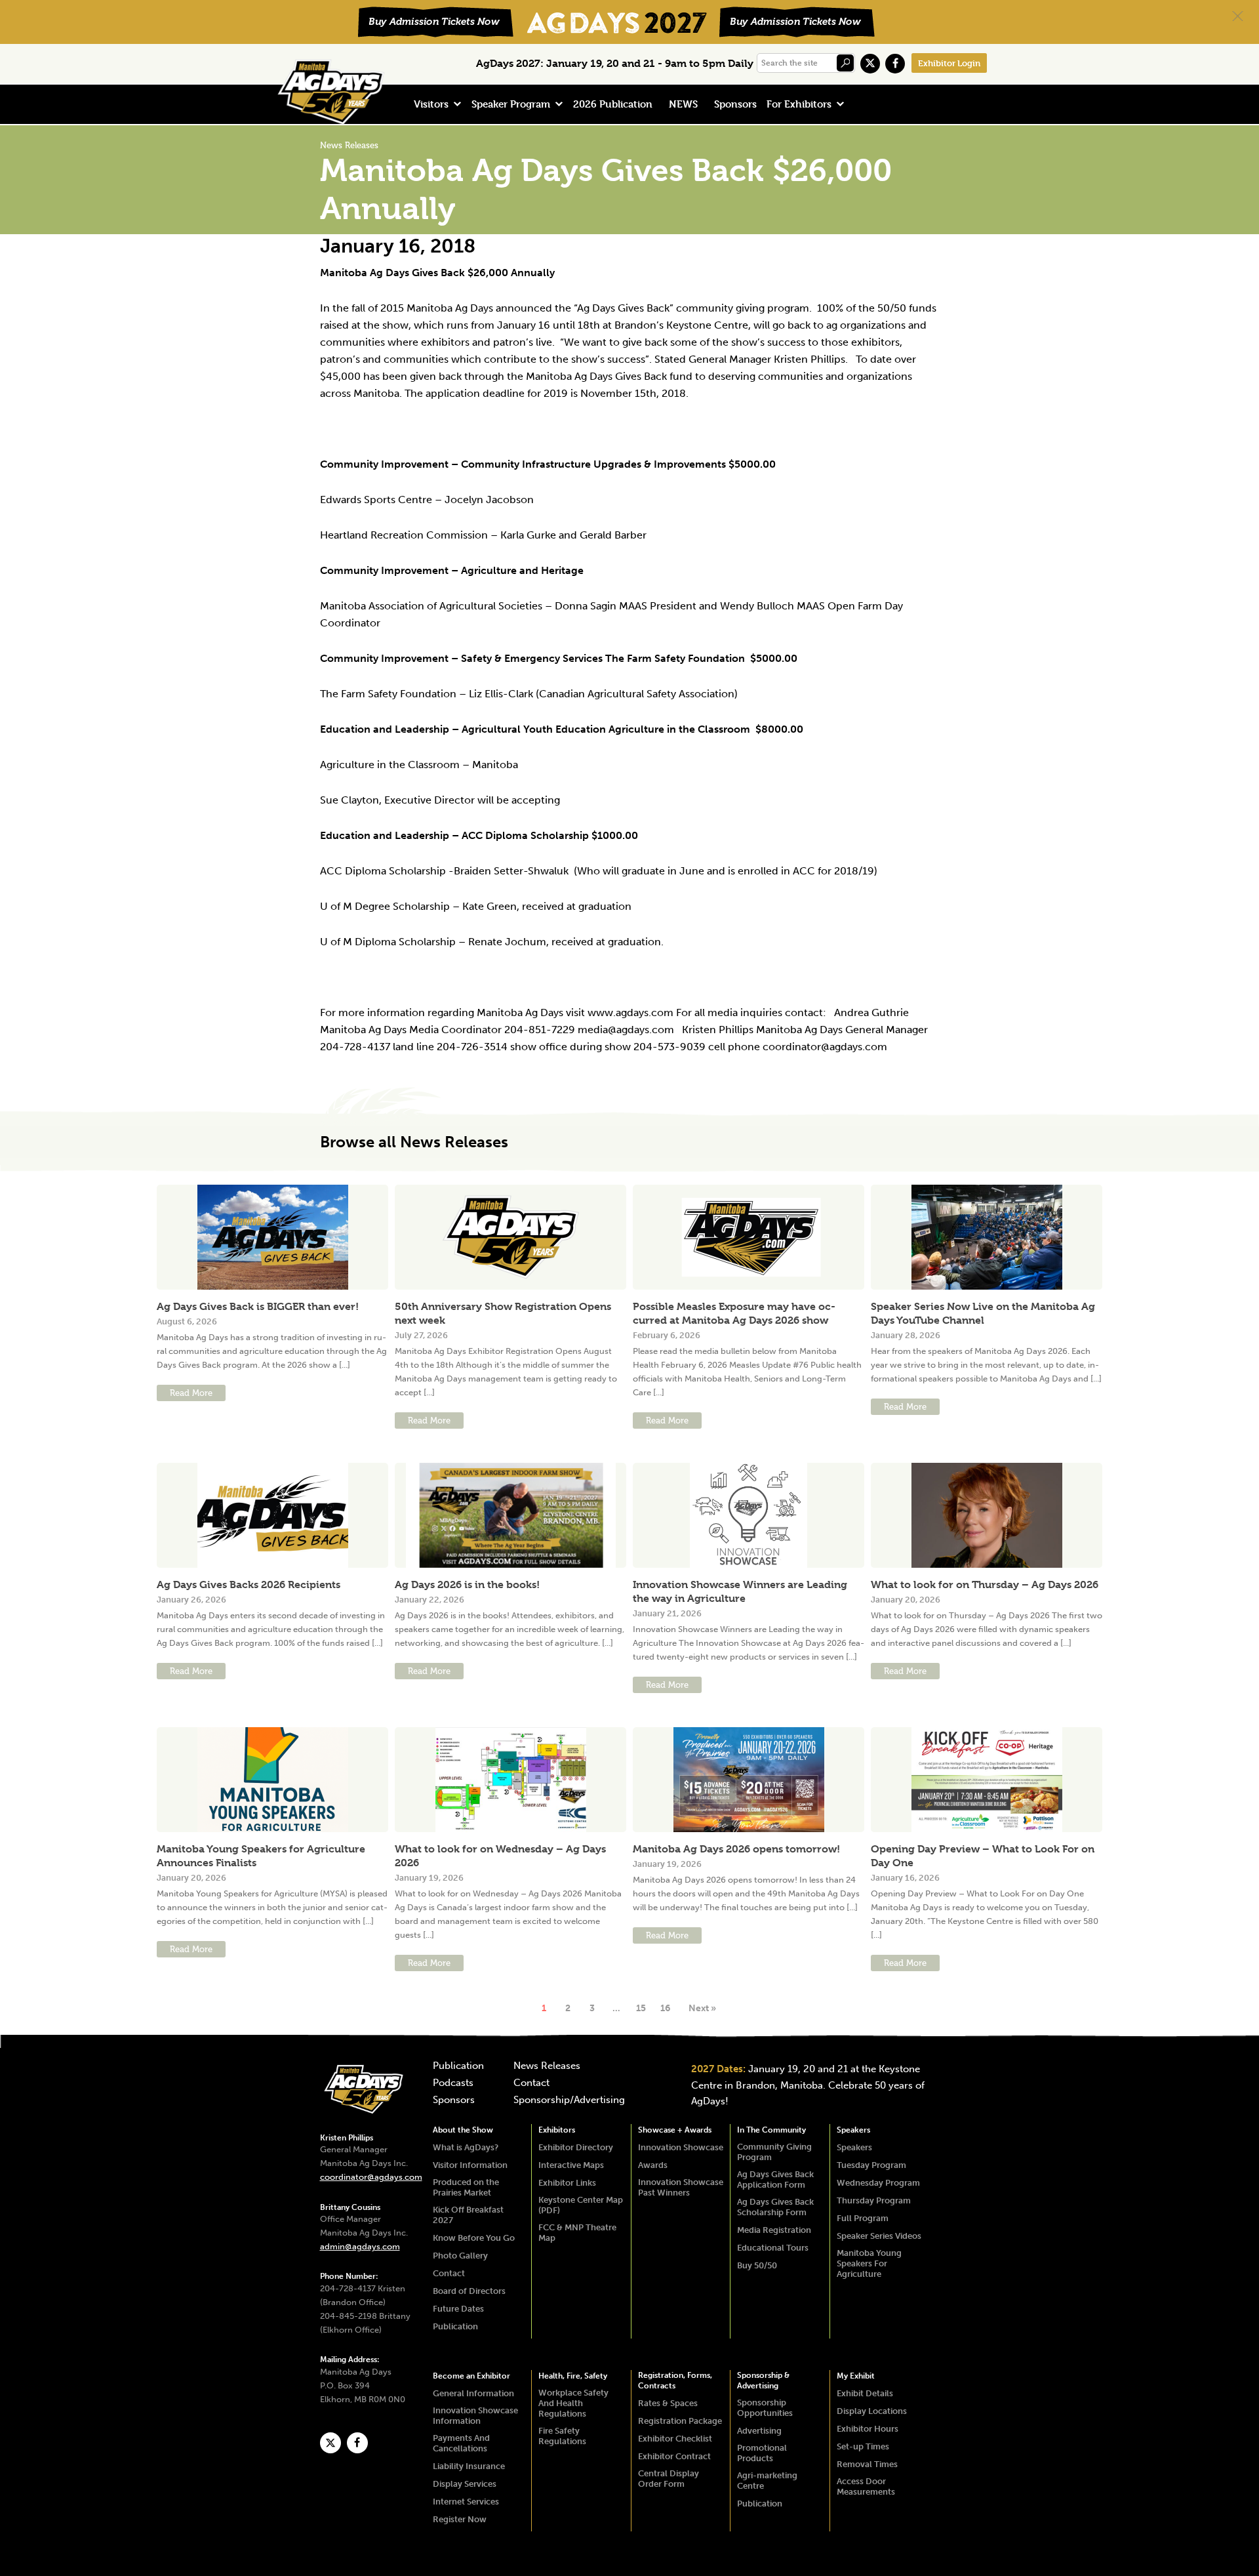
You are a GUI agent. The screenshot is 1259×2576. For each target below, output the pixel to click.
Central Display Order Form (669, 2479)
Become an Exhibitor (471, 2376)
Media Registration (774, 2230)
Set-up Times (863, 2446)
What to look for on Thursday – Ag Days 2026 (985, 1584)
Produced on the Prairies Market (466, 2187)
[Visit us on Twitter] (870, 64)
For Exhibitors (799, 104)
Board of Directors (469, 2291)
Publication (458, 2066)
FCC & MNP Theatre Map (577, 2233)
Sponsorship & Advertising (763, 2381)
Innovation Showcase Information (475, 2416)
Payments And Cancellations (461, 2443)
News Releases (547, 2066)
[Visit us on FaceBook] (895, 64)
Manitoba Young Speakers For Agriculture (869, 2263)
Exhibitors (557, 2130)
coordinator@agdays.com (371, 2177)
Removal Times (867, 2464)
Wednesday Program (878, 2183)
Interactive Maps (571, 2165)
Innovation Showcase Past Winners (681, 2187)
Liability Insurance (469, 2466)
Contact (531, 2083)
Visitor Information (470, 2165)
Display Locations (872, 2411)
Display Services (465, 2484)
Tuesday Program (871, 2165)
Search (845, 63)
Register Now (460, 2519)
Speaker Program (511, 104)
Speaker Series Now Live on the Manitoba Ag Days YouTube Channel (983, 1313)
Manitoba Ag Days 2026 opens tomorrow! (736, 1849)
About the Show (463, 2130)
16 (665, 2008)
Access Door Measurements (866, 2486)
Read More (191, 1393)
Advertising (759, 2431)
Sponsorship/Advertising (569, 2100)
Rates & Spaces (668, 2403)
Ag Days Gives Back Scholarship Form (775, 2207)
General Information (473, 2393)
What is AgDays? (466, 2147)
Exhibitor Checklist (675, 2439)
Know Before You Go (474, 2238)
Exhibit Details (865, 2393)
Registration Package (680, 2421)
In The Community (771, 2130)
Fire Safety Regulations (562, 2436)
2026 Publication (613, 104)
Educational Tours (773, 2248)
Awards (653, 2165)
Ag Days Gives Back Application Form (775, 2179)
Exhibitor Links (567, 2183)
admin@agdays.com (360, 2246)
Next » (702, 2008)
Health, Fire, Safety (573, 2376)
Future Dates (458, 2309)
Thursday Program (874, 2200)
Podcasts (453, 2083)
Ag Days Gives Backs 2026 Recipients (249, 1584)
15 (641, 2008)
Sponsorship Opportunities (765, 2408)
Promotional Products (762, 2453)
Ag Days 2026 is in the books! (467, 1584)
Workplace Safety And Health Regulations (573, 2403)
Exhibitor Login (949, 63)
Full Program (863, 2218)
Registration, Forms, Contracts (675, 2381)
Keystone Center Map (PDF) (581, 2205)
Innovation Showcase (681, 2147)
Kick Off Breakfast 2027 (468, 2215)
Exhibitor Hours (868, 2429)
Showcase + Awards (675, 2130)
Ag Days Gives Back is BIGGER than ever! (258, 1306)
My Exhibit (856, 2376)
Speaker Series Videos (879, 2236)
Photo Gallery (460, 2256)
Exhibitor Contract (674, 2456)
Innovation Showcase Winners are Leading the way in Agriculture (740, 1591)
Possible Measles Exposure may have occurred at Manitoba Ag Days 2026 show (734, 1313)
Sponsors (735, 104)
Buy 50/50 (757, 2265)
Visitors (431, 104)
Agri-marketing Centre (767, 2481)
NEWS (683, 104)
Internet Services (466, 2502)
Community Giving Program (774, 2152)
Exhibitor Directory (576, 2147)
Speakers (853, 2130)
